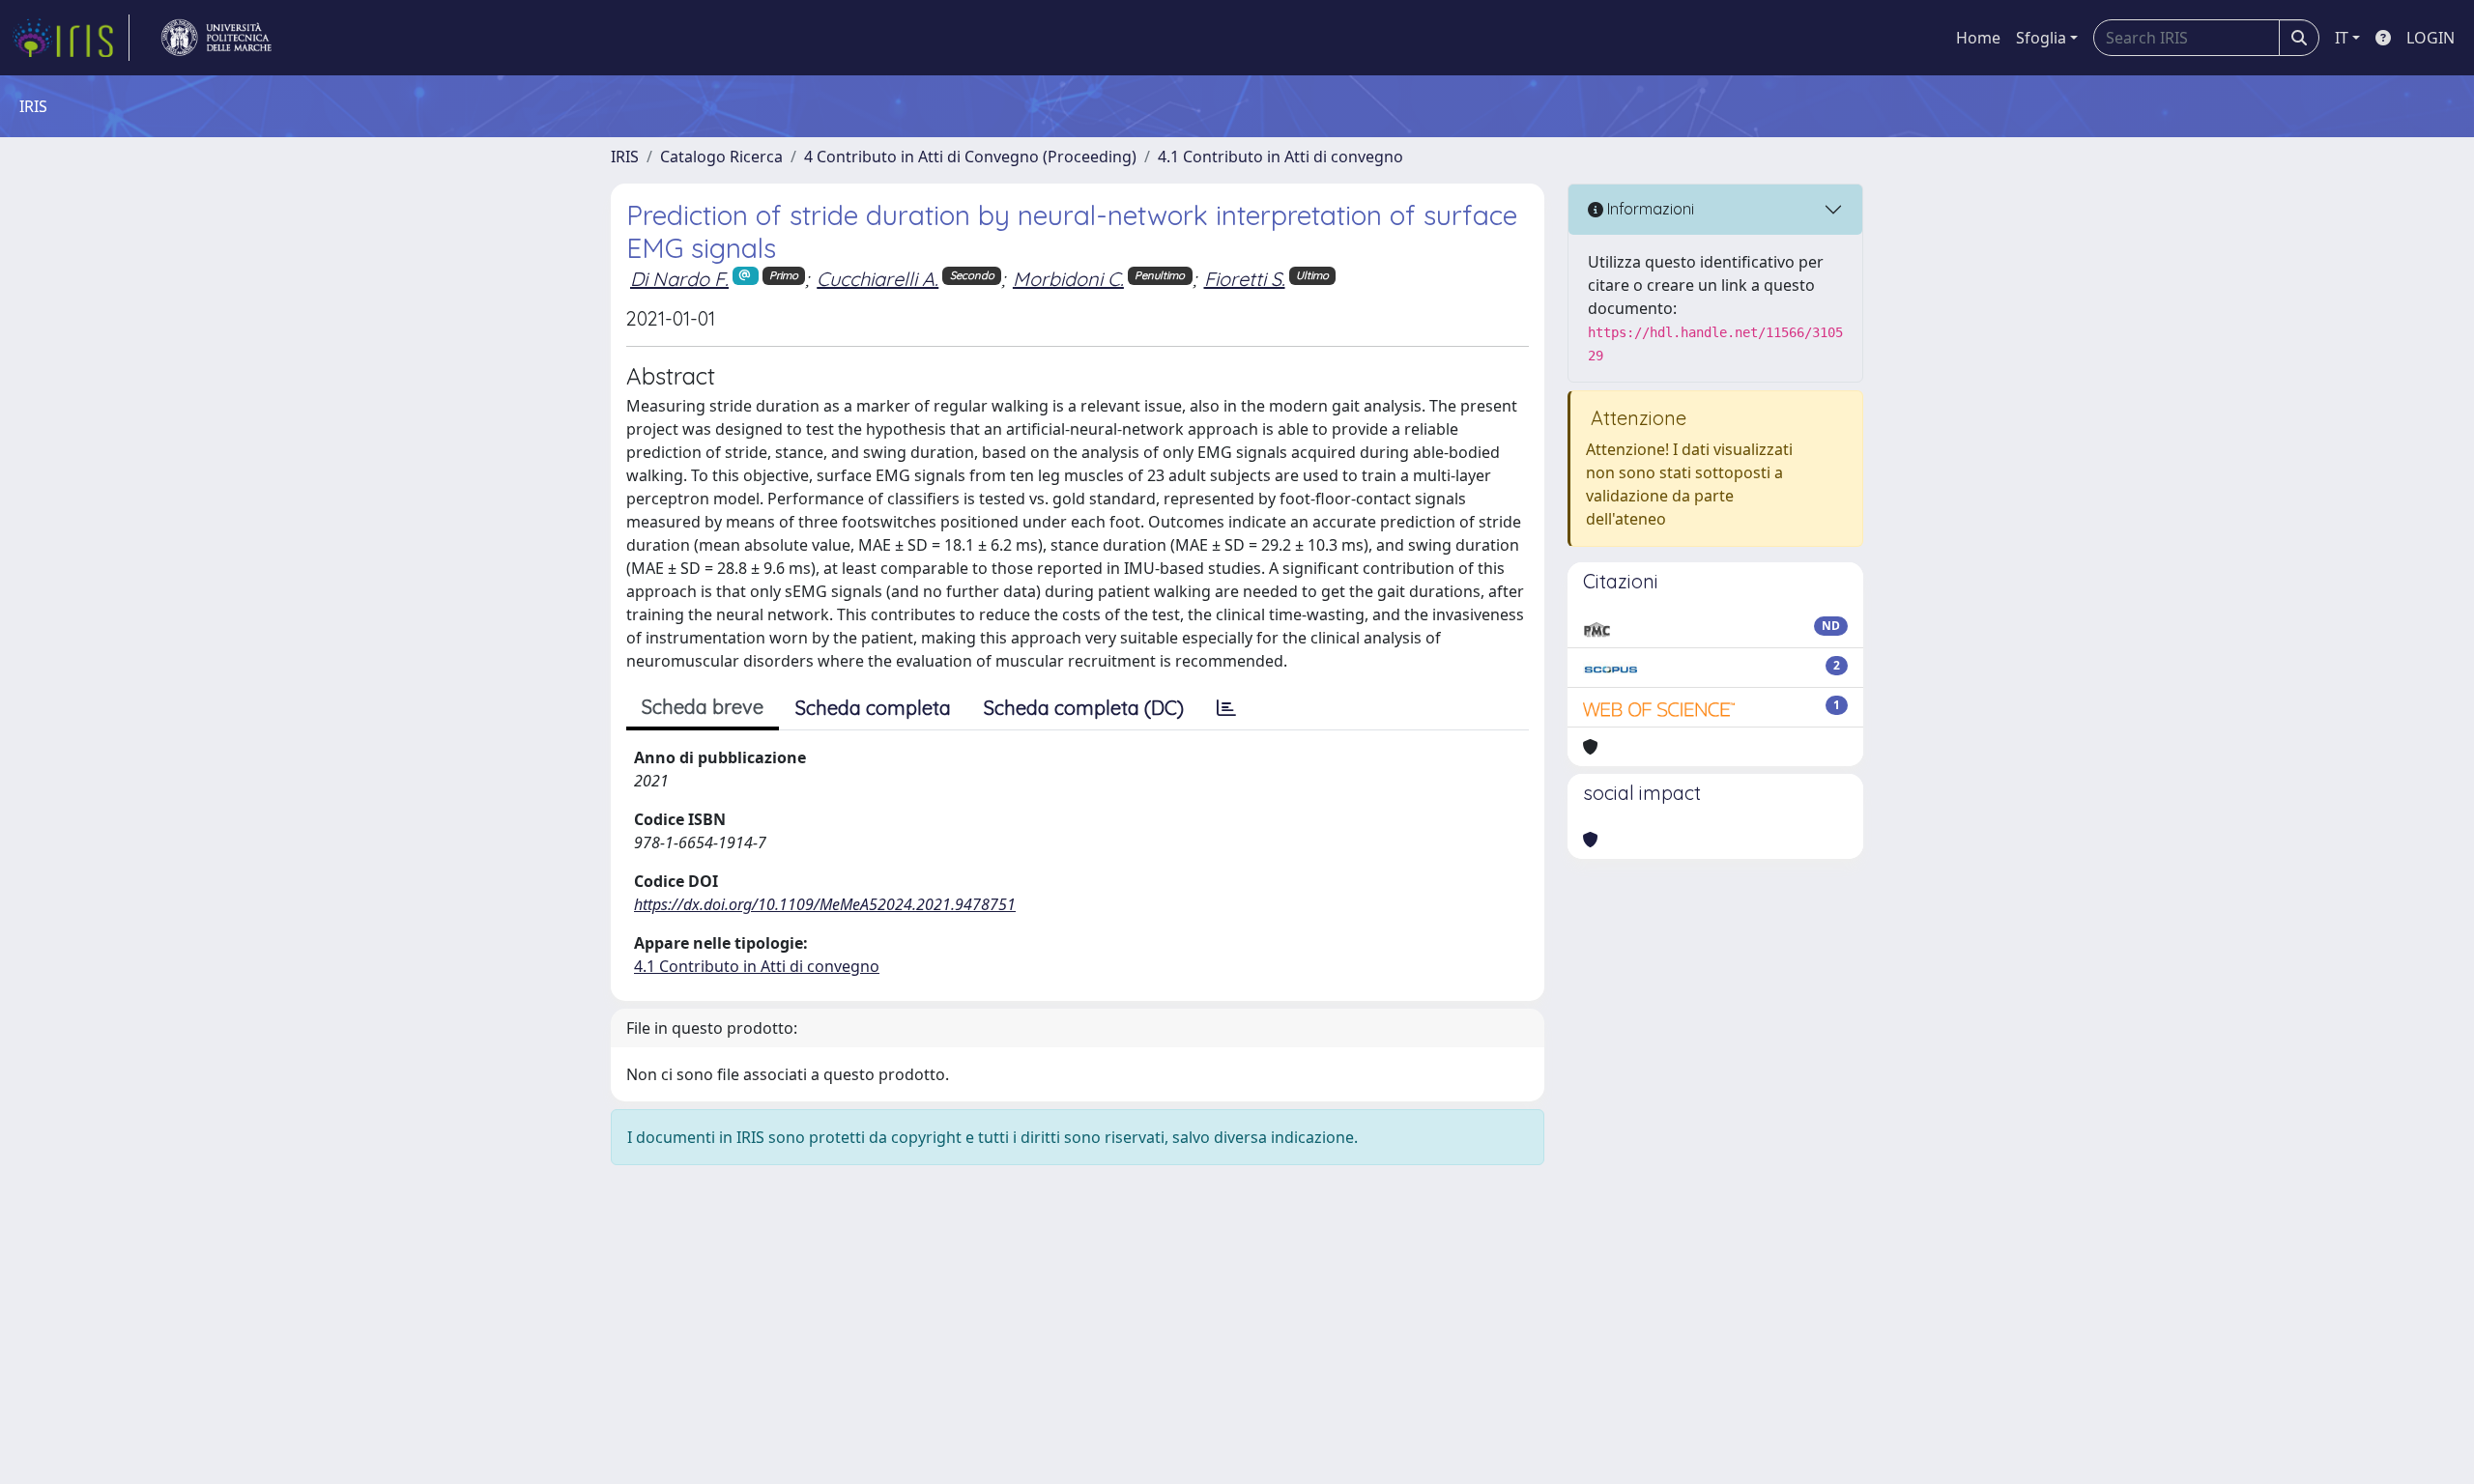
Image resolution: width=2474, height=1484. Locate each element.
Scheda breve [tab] (703, 707)
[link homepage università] (216, 38)
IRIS (625, 157)
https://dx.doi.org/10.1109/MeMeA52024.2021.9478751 (825, 904)
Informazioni (1649, 209)
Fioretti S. (1245, 279)
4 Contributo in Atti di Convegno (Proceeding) (970, 157)
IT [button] (2342, 38)
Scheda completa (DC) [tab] (1084, 708)
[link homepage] (71, 38)
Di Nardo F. (679, 279)
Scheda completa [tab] (873, 708)
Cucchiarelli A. (877, 279)
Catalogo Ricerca (721, 157)
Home (1978, 38)
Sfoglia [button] (2041, 38)
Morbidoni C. (1068, 279)
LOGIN (2431, 38)
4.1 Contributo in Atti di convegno (1280, 157)
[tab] (1226, 708)
